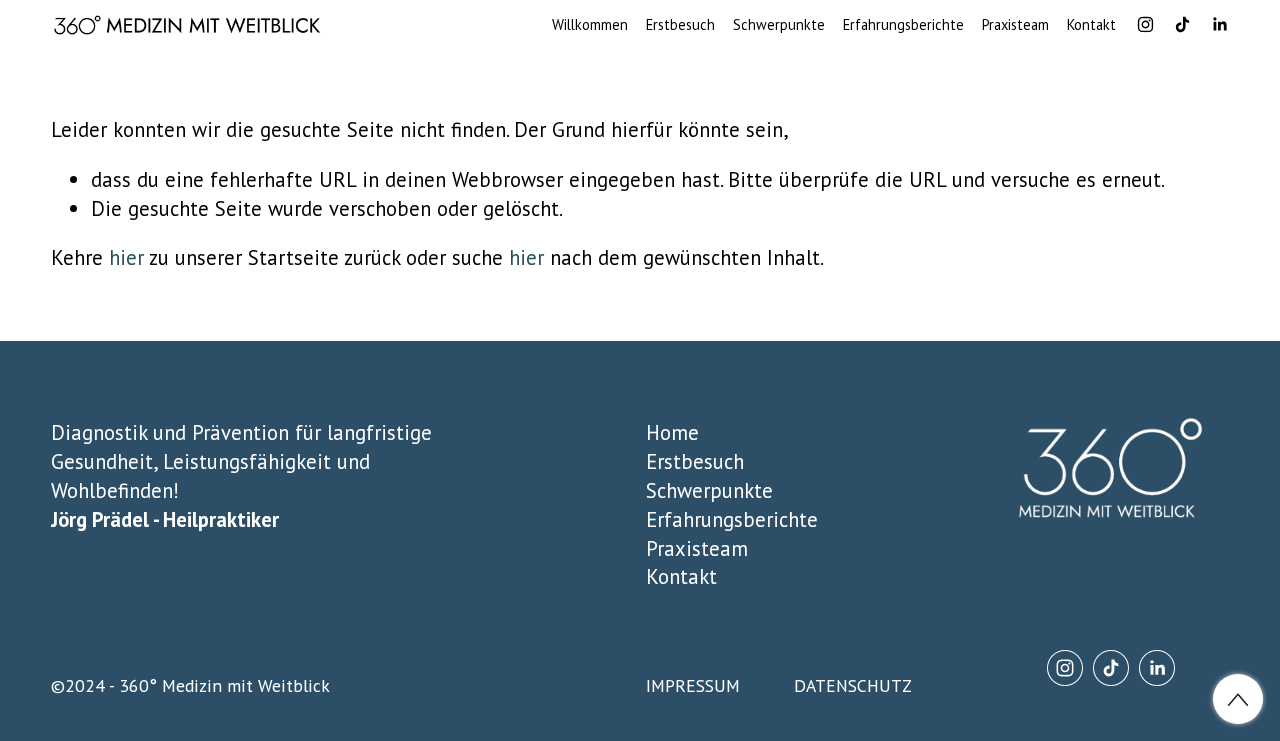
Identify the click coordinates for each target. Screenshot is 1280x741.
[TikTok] (1182, 24)
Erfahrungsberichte (903, 24)
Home (672, 432)
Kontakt (1091, 24)
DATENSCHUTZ (853, 685)
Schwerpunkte (779, 24)
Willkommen (590, 24)
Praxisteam (1015, 24)
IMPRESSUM (693, 685)
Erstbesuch (680, 24)
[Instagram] (1145, 24)
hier (126, 257)
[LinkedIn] (1219, 24)
